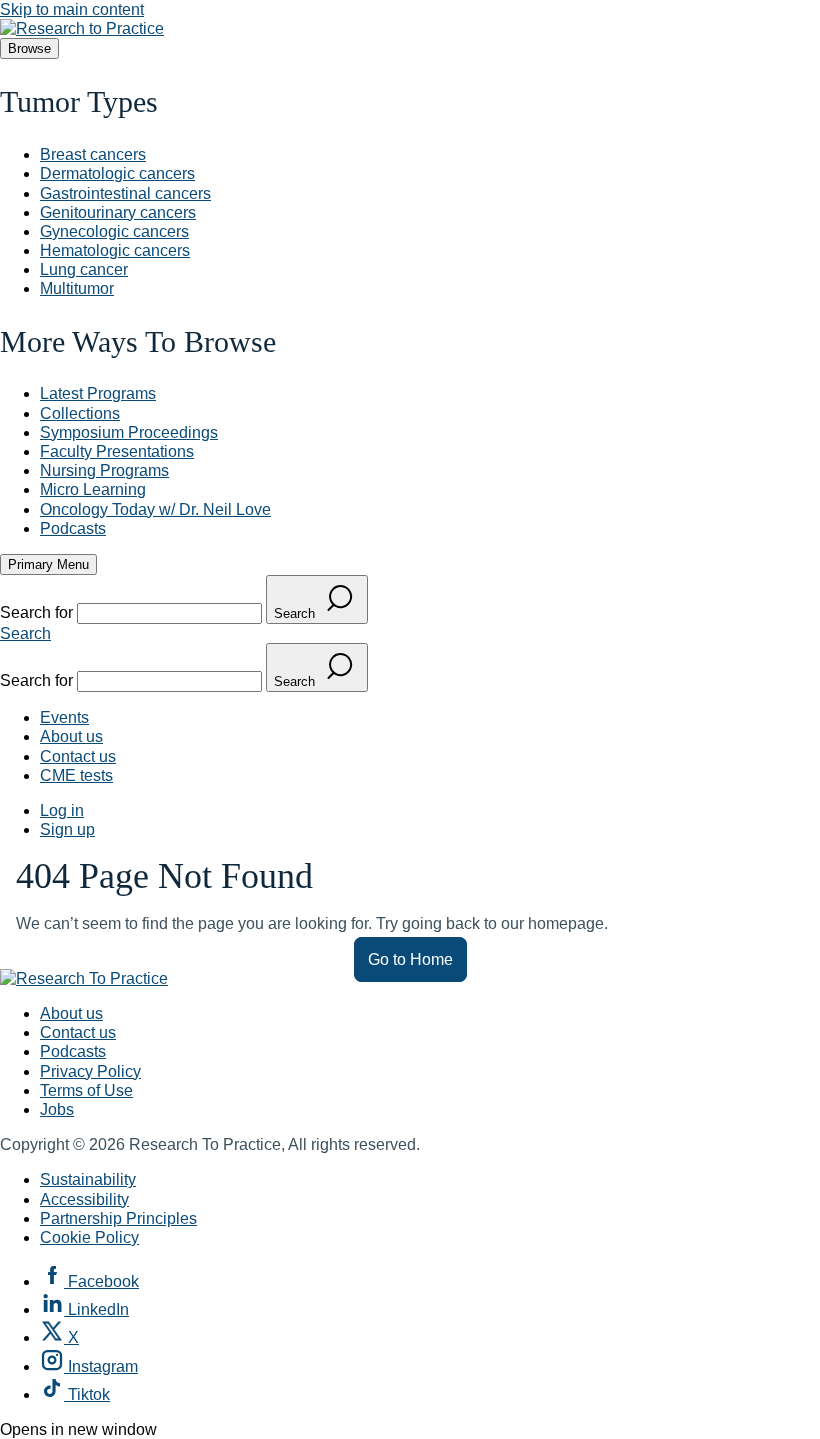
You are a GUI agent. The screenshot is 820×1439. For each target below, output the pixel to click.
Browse (29, 48)
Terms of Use (86, 1090)
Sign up (67, 829)
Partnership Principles (118, 1218)
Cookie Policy (89, 1237)
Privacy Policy (90, 1071)
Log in (62, 810)
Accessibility (84, 1199)
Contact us (78, 756)
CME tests (76, 775)
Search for (38, 612)
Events (64, 717)
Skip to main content (72, 9)
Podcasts (73, 1051)
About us (71, 736)
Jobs (57, 1109)
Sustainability (88, 1179)
